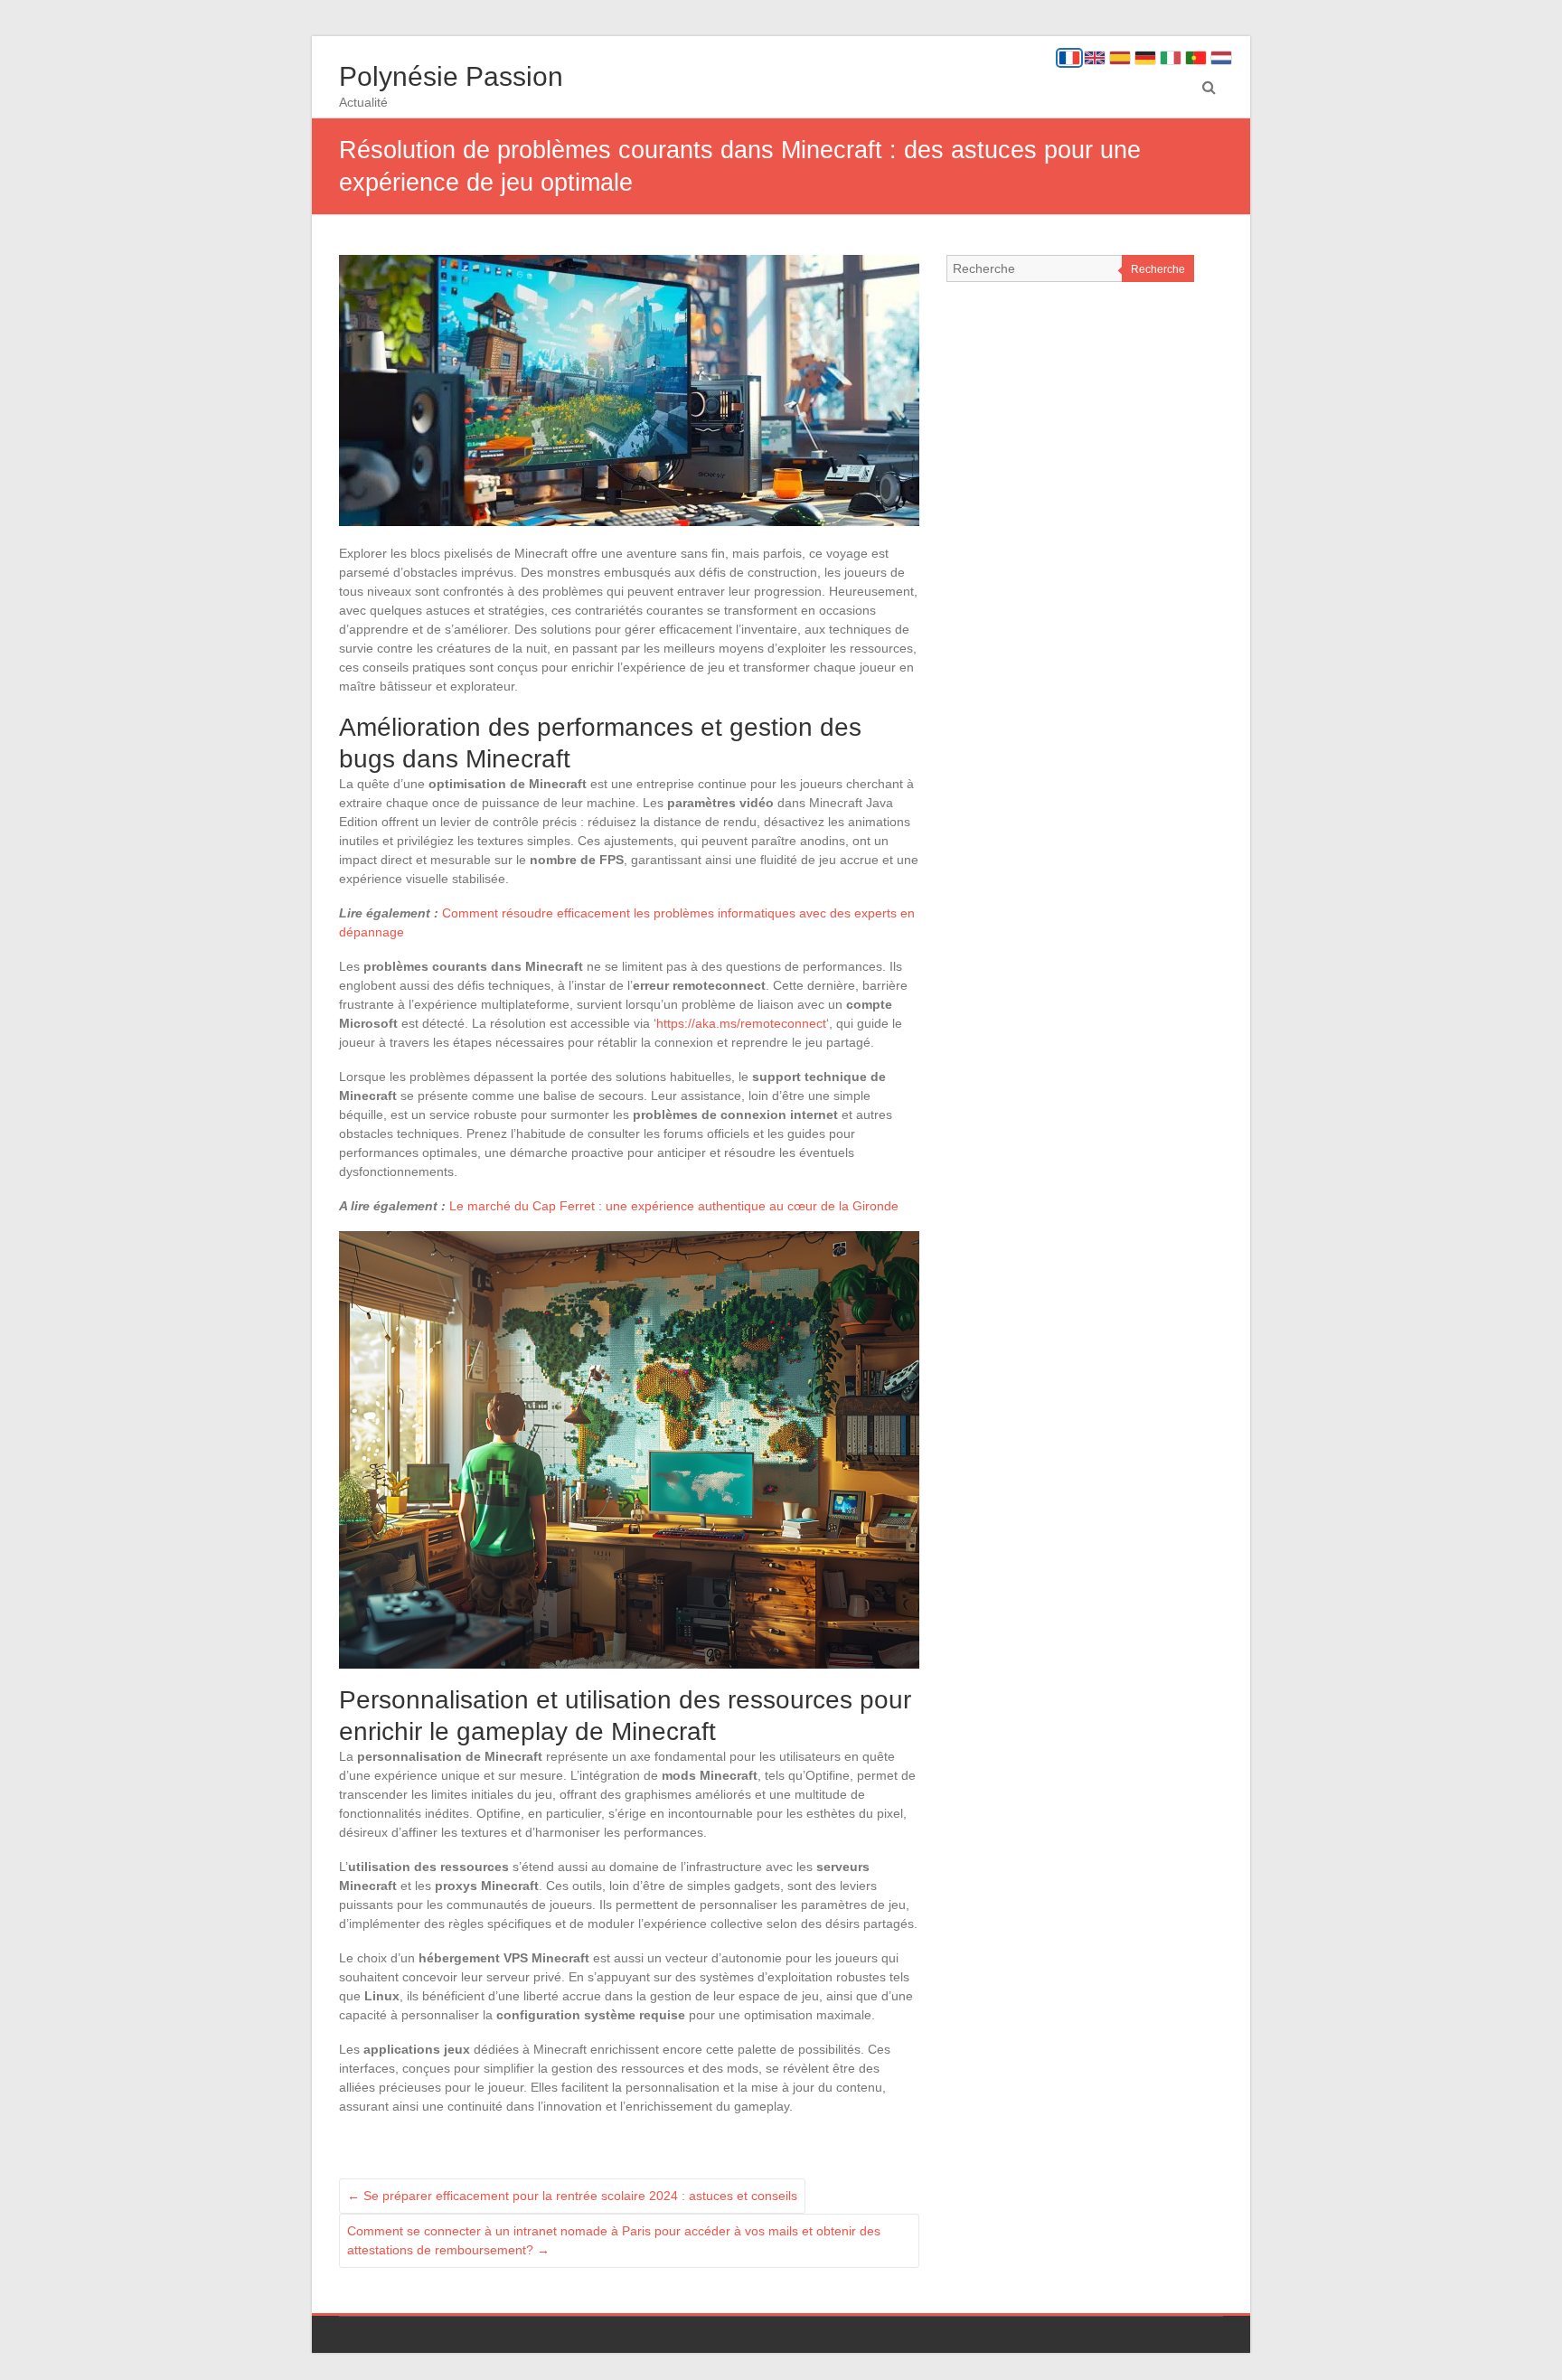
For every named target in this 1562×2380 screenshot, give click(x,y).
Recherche (1158, 269)
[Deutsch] (1145, 58)
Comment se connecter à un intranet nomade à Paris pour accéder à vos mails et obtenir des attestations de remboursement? (614, 2240)
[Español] (1120, 58)
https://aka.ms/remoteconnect (741, 1023)
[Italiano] (1171, 58)
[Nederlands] (1221, 58)
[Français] (1069, 58)
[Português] (1196, 58)
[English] (1095, 58)
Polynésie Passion (451, 76)
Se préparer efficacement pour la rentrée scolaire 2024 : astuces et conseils (572, 2196)
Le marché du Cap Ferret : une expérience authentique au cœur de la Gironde (674, 1206)
